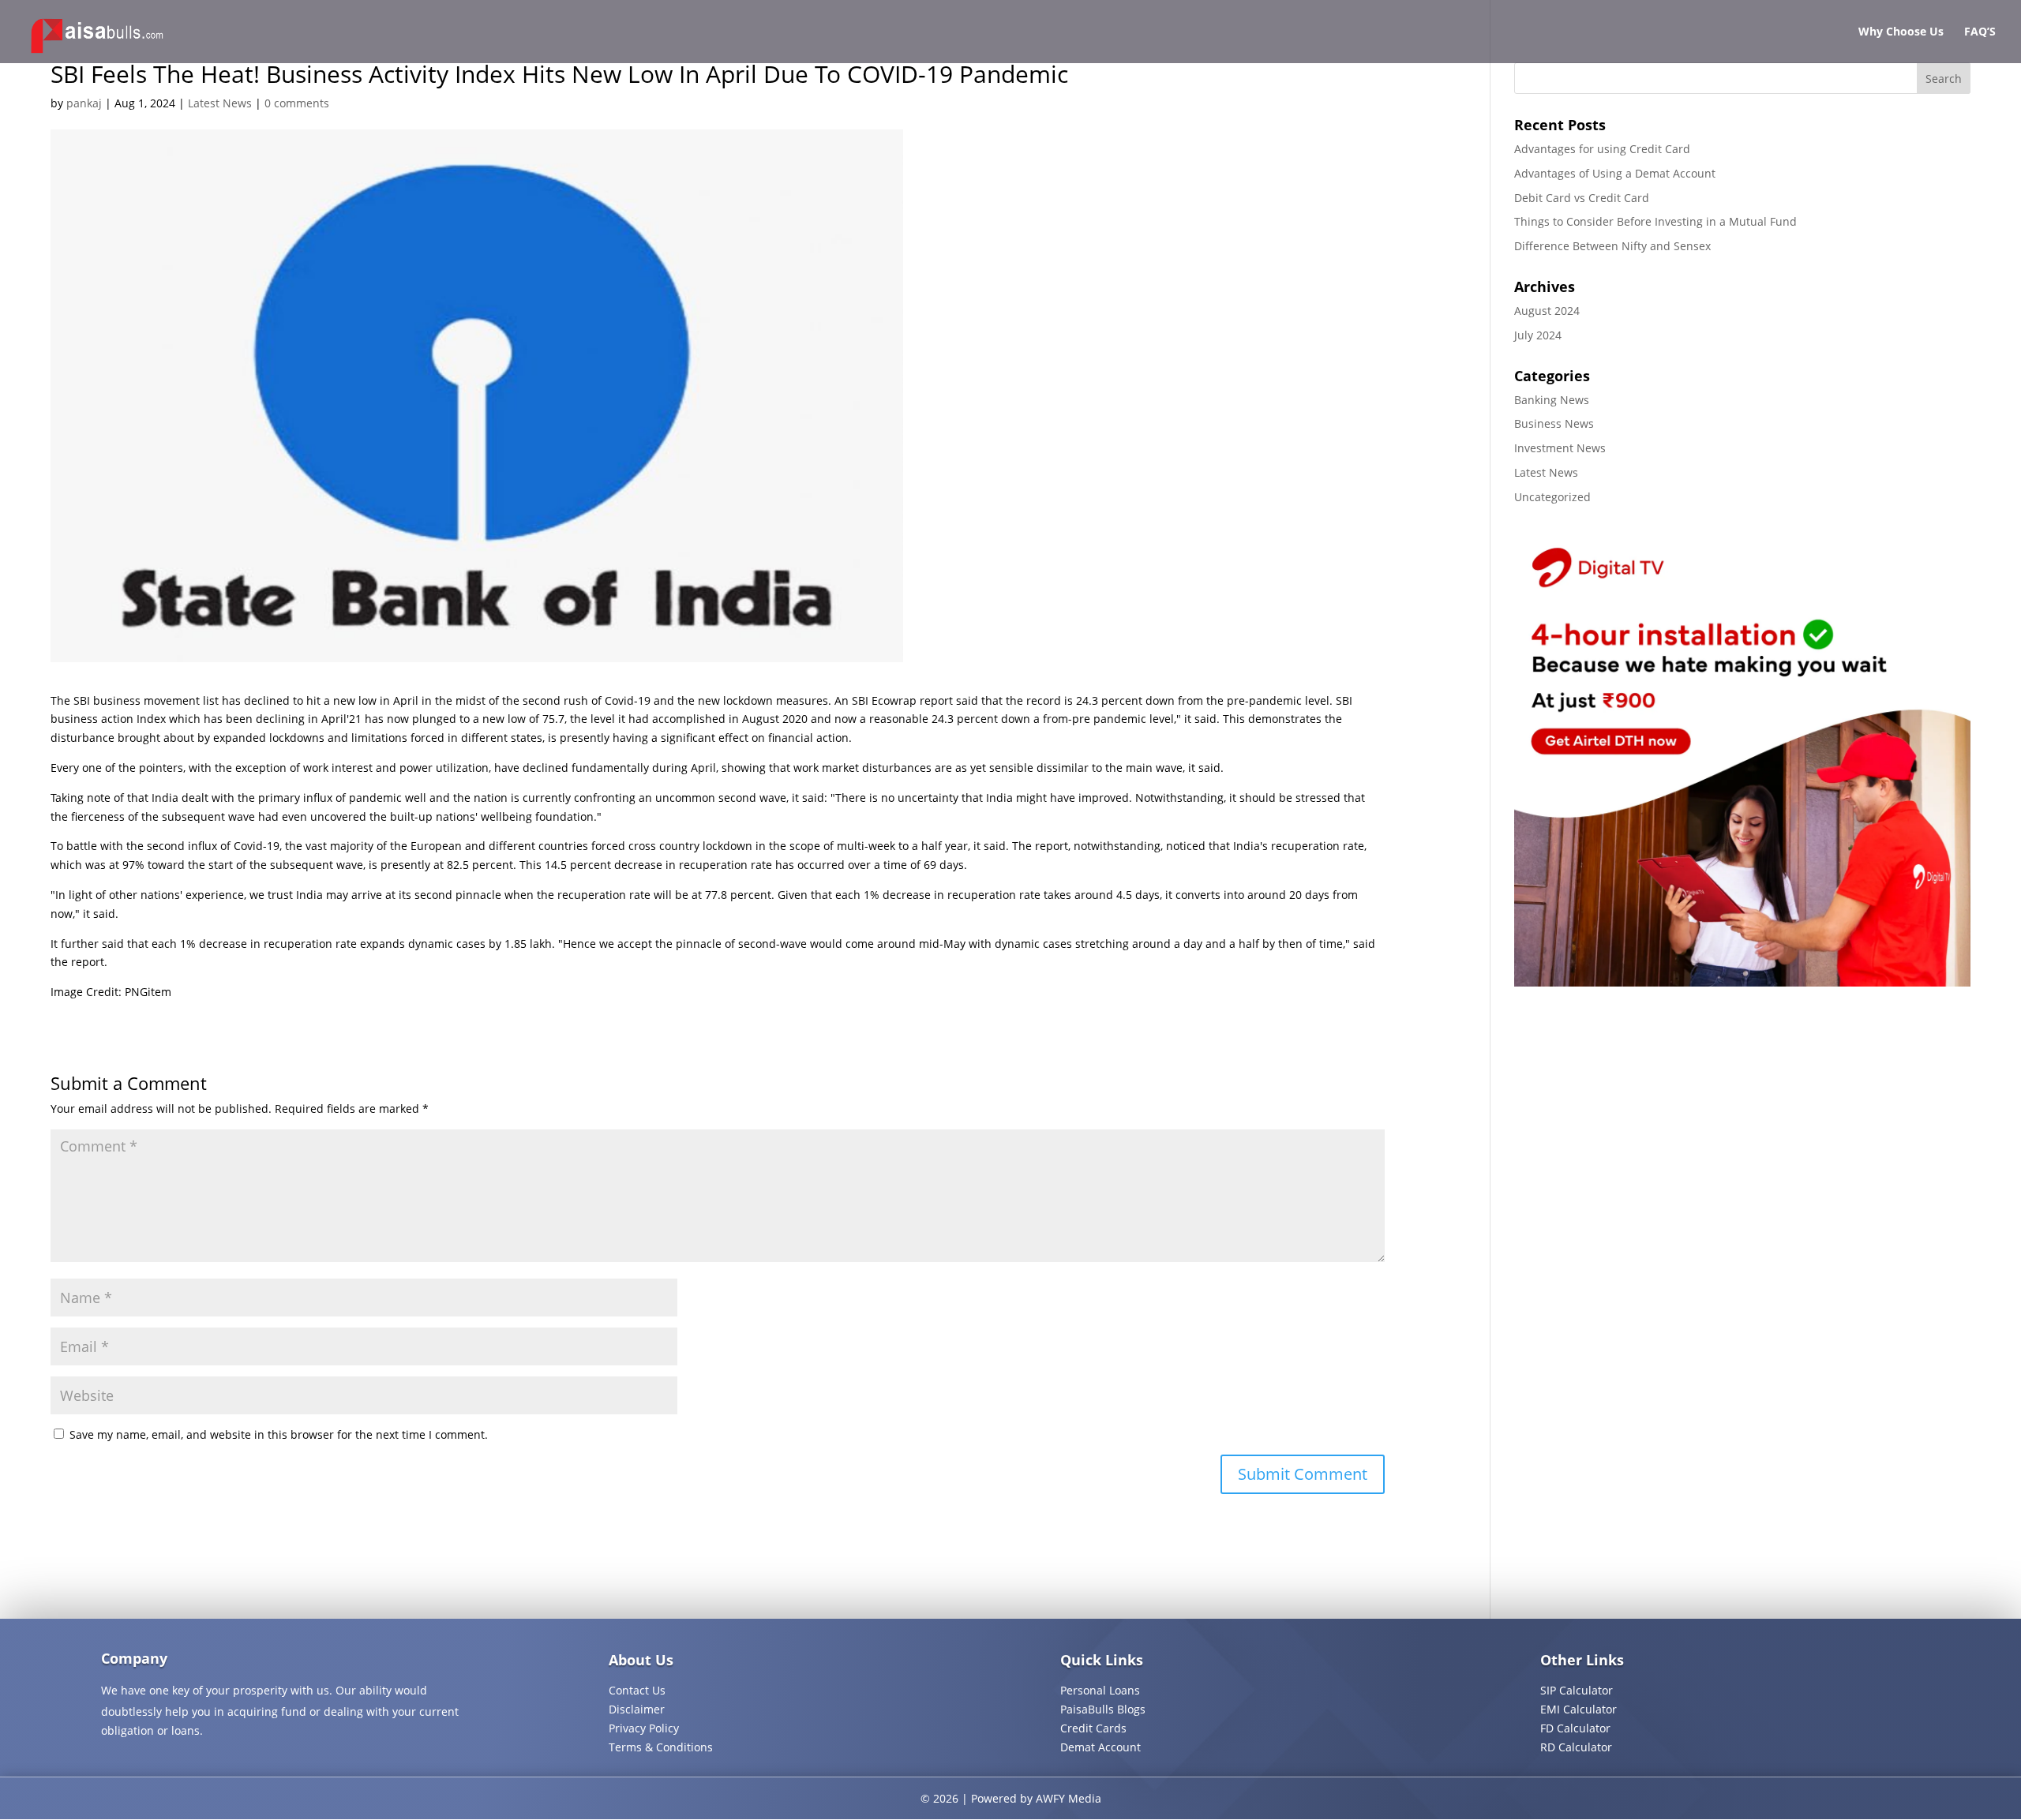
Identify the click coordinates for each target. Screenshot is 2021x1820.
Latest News (220, 103)
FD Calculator (1575, 1728)
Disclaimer (637, 1709)
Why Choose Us (1901, 32)
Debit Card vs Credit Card (1582, 198)
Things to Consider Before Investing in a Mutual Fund (1655, 221)
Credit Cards (1093, 1728)
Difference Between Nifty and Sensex (1612, 246)
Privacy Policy (644, 1728)
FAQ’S (1980, 32)
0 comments (297, 103)
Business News (1554, 423)
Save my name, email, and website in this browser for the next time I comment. (279, 1434)
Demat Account (1100, 1747)
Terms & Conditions (661, 1747)
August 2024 (1547, 311)
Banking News (1552, 400)
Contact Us (637, 1690)
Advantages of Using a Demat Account (1615, 173)
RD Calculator (1576, 1747)
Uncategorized (1552, 497)
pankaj (84, 103)
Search (1944, 79)
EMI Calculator (1579, 1709)
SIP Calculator (1577, 1690)
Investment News (1560, 448)
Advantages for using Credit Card (1602, 149)
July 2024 (1538, 335)
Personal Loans (1100, 1690)
